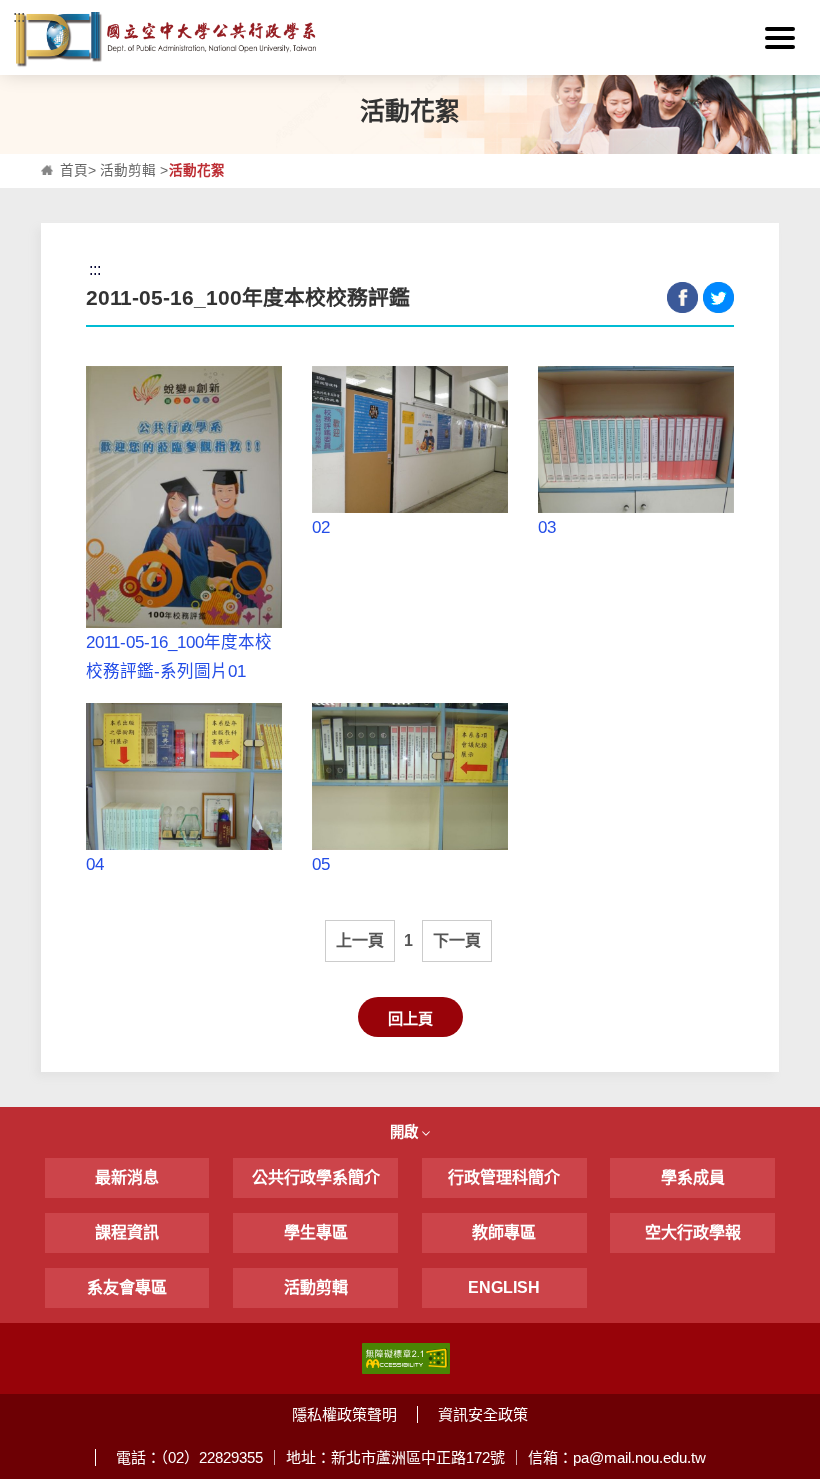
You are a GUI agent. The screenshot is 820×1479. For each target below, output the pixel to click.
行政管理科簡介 (504, 1177)
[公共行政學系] (409, 39)
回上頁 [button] (410, 1018)
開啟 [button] (406, 1132)
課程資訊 (127, 1232)
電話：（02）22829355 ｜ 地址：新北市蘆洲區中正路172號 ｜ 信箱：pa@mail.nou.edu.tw (411, 1457)
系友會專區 (127, 1287)
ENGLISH (504, 1287)
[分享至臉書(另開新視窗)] (682, 297)
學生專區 (316, 1232)
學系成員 (693, 1177)
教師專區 (504, 1232)
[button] (780, 38)
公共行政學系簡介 (316, 1177)
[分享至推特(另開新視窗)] (718, 297)
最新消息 (127, 1177)
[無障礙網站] (406, 1357)
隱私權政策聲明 (344, 1414)
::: (19, 16)
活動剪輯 (128, 170)
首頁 (74, 170)
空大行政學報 (693, 1232)
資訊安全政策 (483, 1414)
